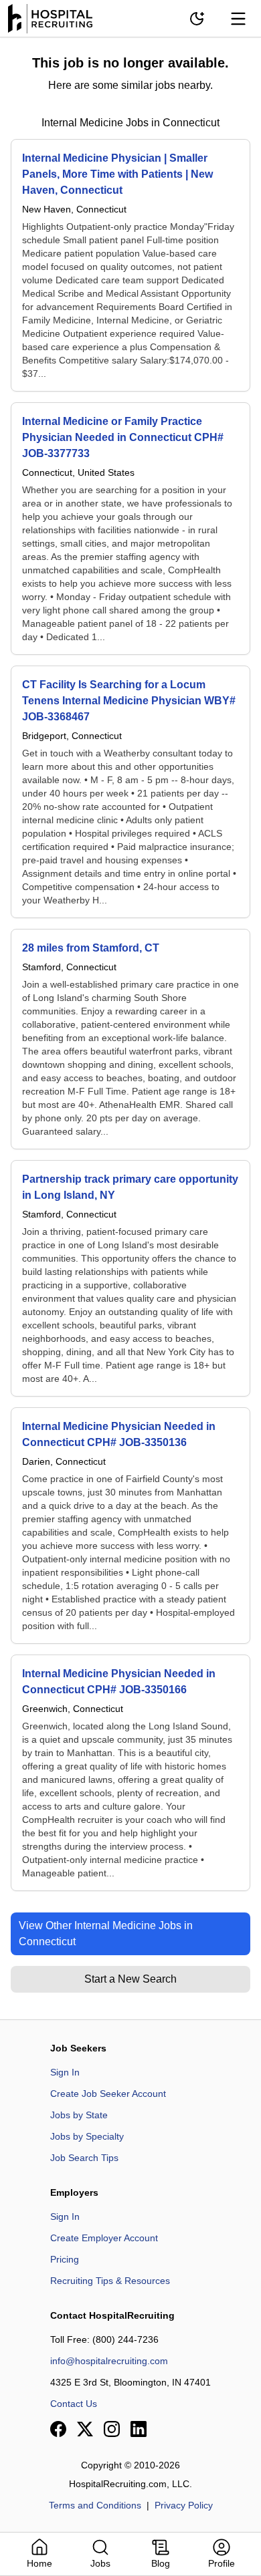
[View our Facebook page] (58, 2429)
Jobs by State (79, 2115)
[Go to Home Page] (50, 19)
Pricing (65, 2259)
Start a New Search (130, 1979)
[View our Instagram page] (112, 2429)
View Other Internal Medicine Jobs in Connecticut (106, 1934)
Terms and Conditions (95, 2505)
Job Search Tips (84, 2158)
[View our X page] (85, 2429)
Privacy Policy (184, 2505)
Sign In (65, 2072)
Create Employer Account (104, 2238)
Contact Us (74, 2404)
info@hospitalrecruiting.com (109, 2361)
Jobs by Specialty (87, 2136)
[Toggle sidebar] (238, 19)
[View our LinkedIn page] (139, 2429)
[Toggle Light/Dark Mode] (197, 19)
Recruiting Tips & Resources (110, 2281)
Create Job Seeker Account (108, 2094)
